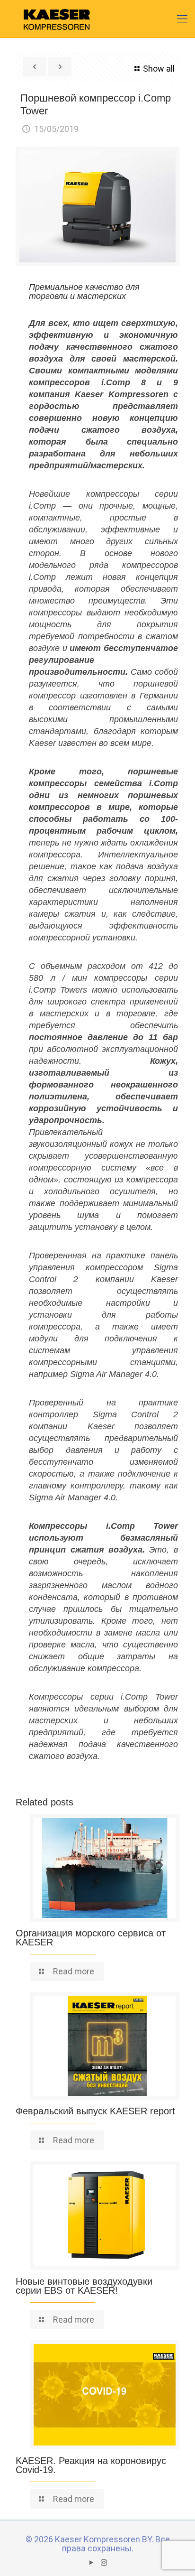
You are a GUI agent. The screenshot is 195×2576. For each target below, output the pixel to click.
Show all (159, 69)
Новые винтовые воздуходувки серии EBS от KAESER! (84, 2286)
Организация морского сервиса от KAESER (91, 1938)
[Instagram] (104, 2563)
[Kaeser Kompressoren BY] (57, 19)
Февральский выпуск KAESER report (95, 2111)
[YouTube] (91, 2563)
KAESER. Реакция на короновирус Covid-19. (91, 2465)
